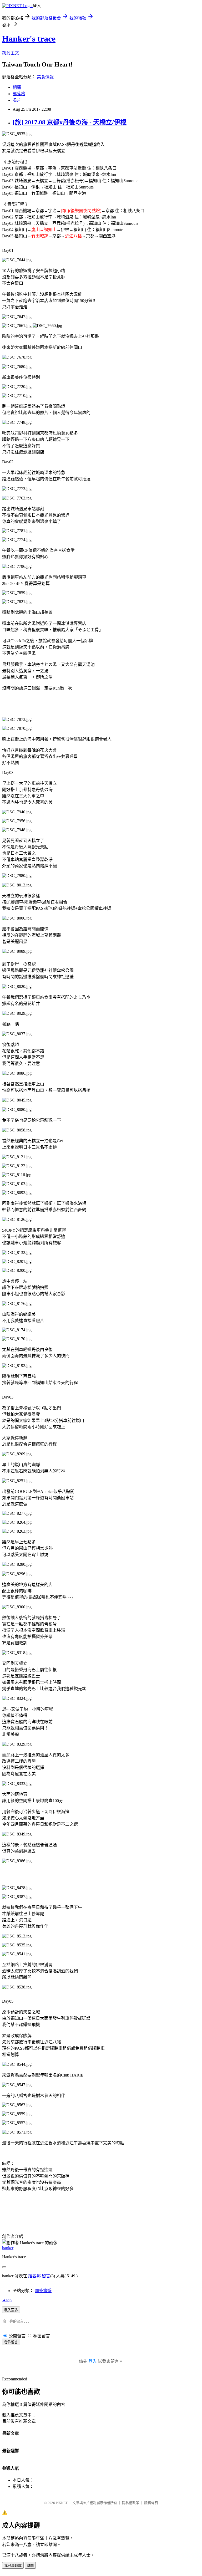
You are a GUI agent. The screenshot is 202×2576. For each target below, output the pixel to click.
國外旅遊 (43, 2291)
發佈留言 (11, 2342)
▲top (7, 2300)
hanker (8, 2248)
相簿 (17, 87)
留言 (46, 2276)
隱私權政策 (131, 2503)
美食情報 (45, 77)
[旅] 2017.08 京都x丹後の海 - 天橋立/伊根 (70, 122)
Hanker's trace (29, 39)
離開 (30, 2566)
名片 (17, 100)
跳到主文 (11, 53)
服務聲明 (151, 2503)
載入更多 (11, 2310)
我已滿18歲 (13, 2566)
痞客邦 (34, 2276)
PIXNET (62, 2503)
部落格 (19, 94)
